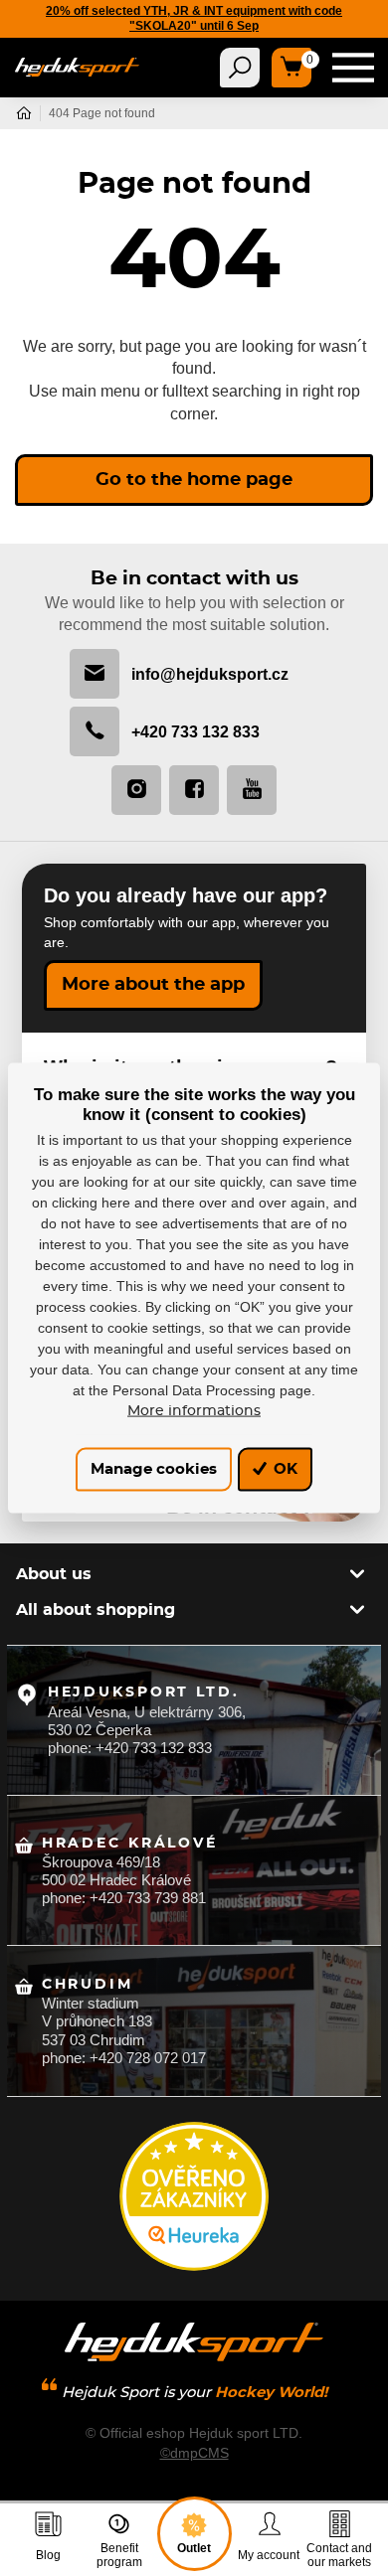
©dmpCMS (194, 2453)
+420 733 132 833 (195, 731)
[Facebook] (194, 790)
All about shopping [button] (96, 1610)
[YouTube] (252, 790)
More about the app (153, 985)
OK (284, 1469)
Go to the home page (194, 480)
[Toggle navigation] (240, 68)
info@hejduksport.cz (210, 674)
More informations (194, 1410)
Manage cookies (154, 1469)
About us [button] (54, 1574)
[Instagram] (136, 790)
